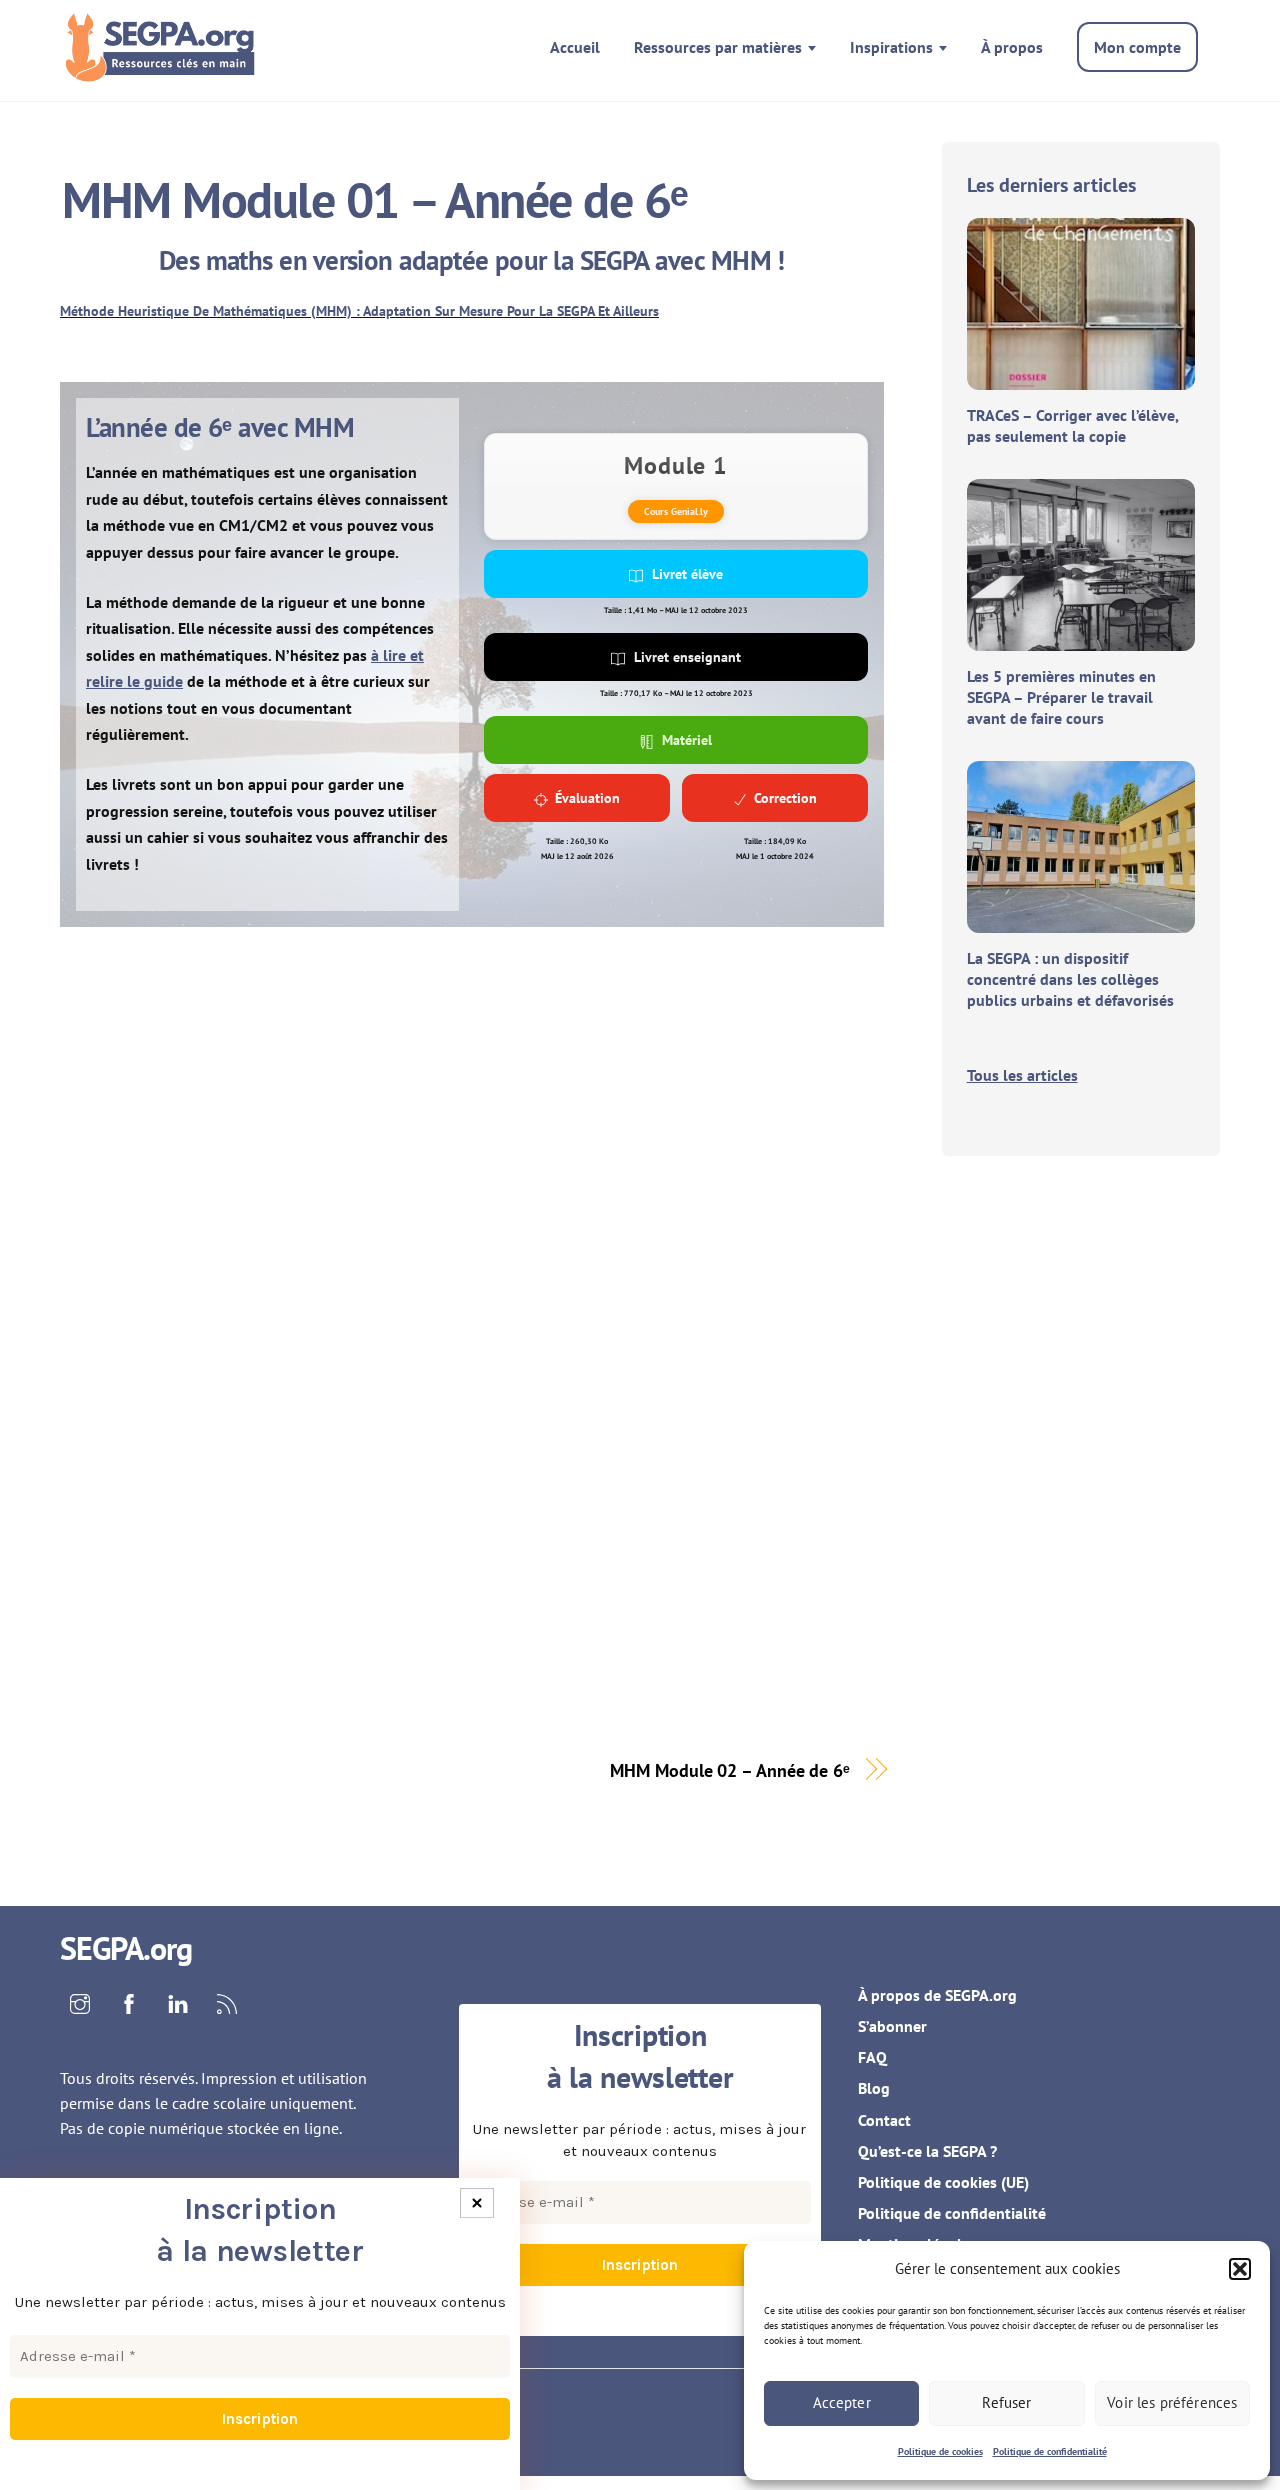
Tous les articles (1022, 1075)
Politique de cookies (940, 2451)
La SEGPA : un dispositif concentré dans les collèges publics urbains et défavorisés (1070, 979)
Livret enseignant (687, 657)
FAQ (872, 2057)
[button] (1240, 2269)
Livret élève (687, 574)
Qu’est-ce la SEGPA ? (927, 2151)
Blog (874, 2088)
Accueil (575, 47)
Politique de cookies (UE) (943, 2182)
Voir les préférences (1172, 2402)
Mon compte (1137, 47)
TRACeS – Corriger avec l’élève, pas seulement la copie (1072, 425)
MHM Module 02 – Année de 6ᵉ (730, 1770)
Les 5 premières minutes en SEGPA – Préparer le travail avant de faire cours (1061, 697)
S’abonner (892, 2026)
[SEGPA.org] (165, 69)
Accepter (842, 2402)
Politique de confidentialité (1050, 2451)
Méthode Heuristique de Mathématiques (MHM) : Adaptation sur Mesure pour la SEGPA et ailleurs (359, 310)
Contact (884, 2120)
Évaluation (587, 798)
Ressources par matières (718, 47)
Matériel (687, 740)
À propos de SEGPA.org (937, 1995)
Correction (785, 798)
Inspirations (891, 47)
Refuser (1006, 2402)
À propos (1012, 47)
